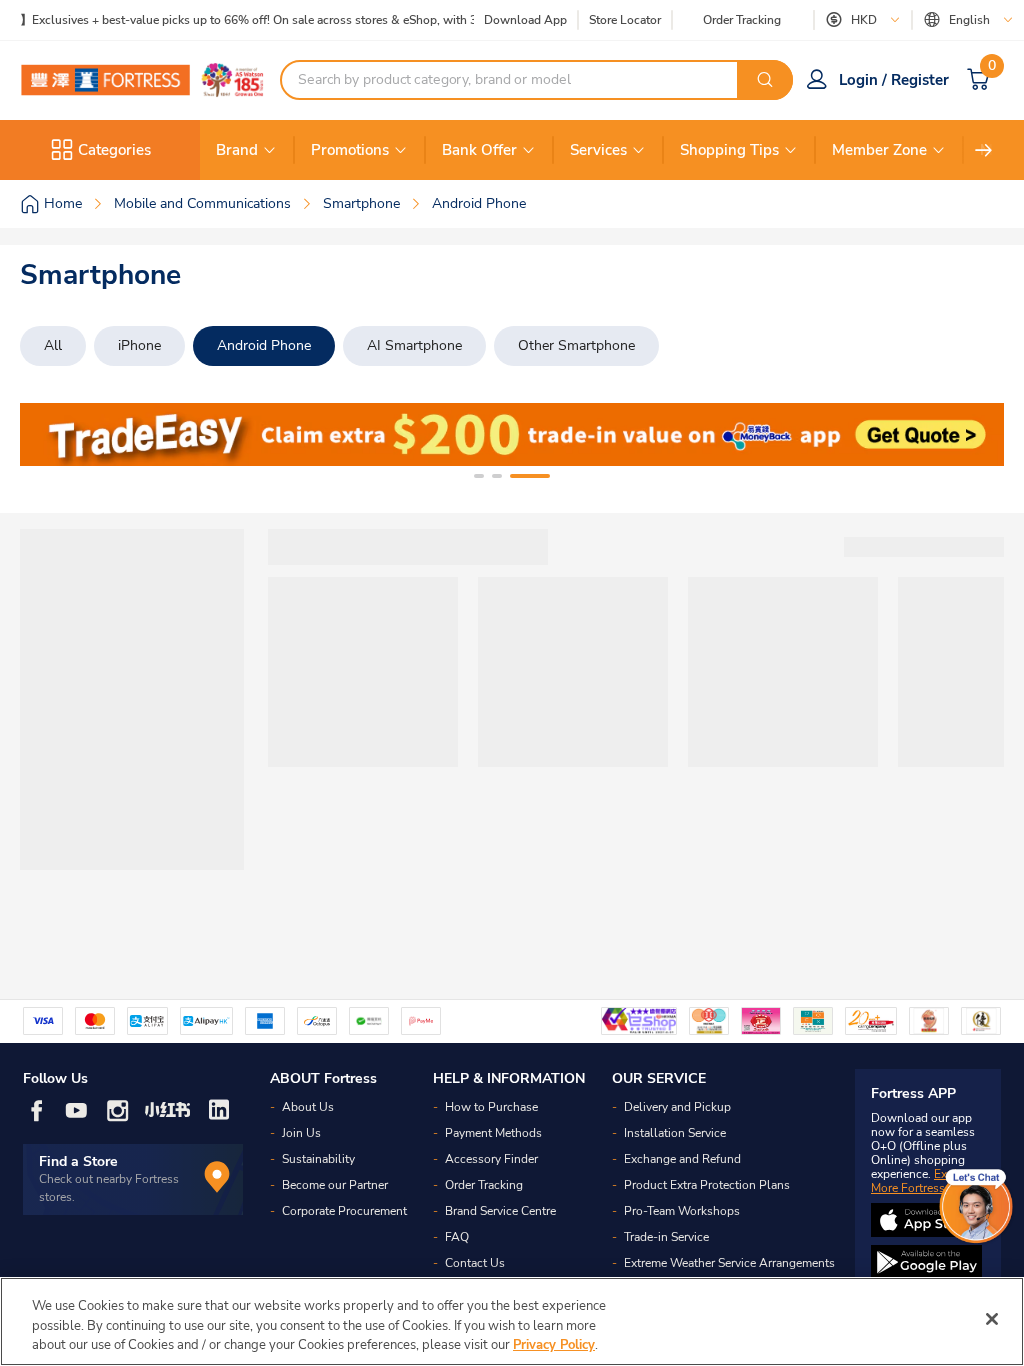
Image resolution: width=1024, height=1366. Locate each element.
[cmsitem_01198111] (512, 434)
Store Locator (625, 20)
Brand (237, 150)
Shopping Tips (729, 150)
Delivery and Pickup (677, 1107)
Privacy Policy (554, 1345)
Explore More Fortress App (923, 1181)
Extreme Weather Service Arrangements (729, 1263)
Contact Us (475, 1263)
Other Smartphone (576, 345)
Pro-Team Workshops (682, 1211)
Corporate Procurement (344, 1211)
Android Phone (264, 345)
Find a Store (78, 1161)
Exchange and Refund (682, 1159)
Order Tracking (742, 20)
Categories (114, 150)
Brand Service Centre (500, 1211)
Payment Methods (493, 1133)
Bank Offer (479, 150)
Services (598, 150)
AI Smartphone (414, 345)
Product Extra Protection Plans (707, 1185)
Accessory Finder (491, 1159)
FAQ (457, 1237)
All (53, 345)
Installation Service (675, 1133)
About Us (308, 1107)
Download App (525, 20)
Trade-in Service (666, 1237)
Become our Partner (335, 1185)
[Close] (992, 1319)
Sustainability (318, 1159)
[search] (765, 80)
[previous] (53, 435)
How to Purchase (491, 1107)
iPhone (139, 345)
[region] (512, 1321)
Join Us (301, 1133)
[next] (984, 150)
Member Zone (879, 150)
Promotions (350, 150)
